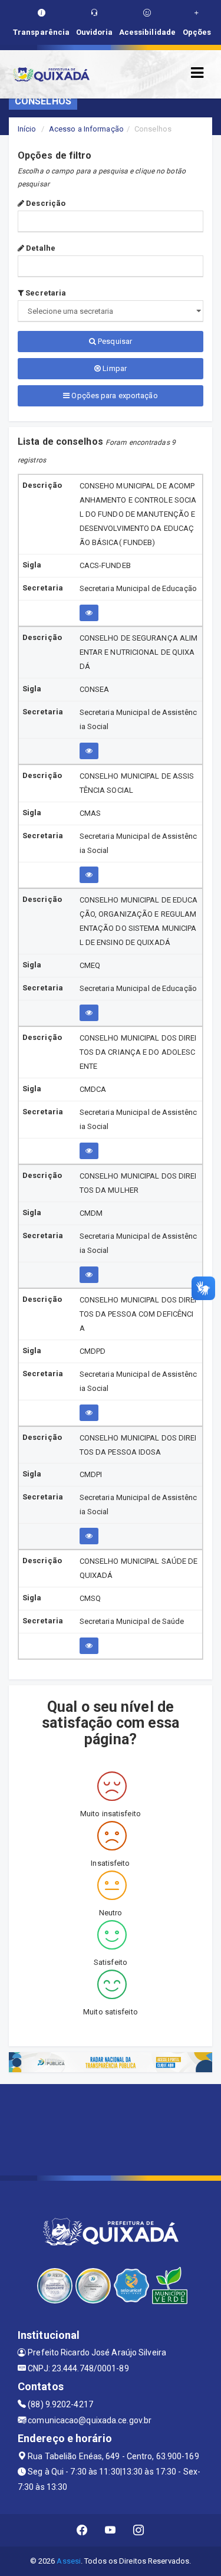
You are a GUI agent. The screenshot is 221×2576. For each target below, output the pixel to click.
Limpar (114, 368)
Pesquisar (114, 341)
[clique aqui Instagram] (139, 2530)
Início (27, 129)
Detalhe (40, 248)
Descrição (45, 203)
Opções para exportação (113, 396)
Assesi (69, 2561)
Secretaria (45, 293)
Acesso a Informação (86, 129)
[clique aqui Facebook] (82, 2530)
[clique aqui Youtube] (111, 2530)
